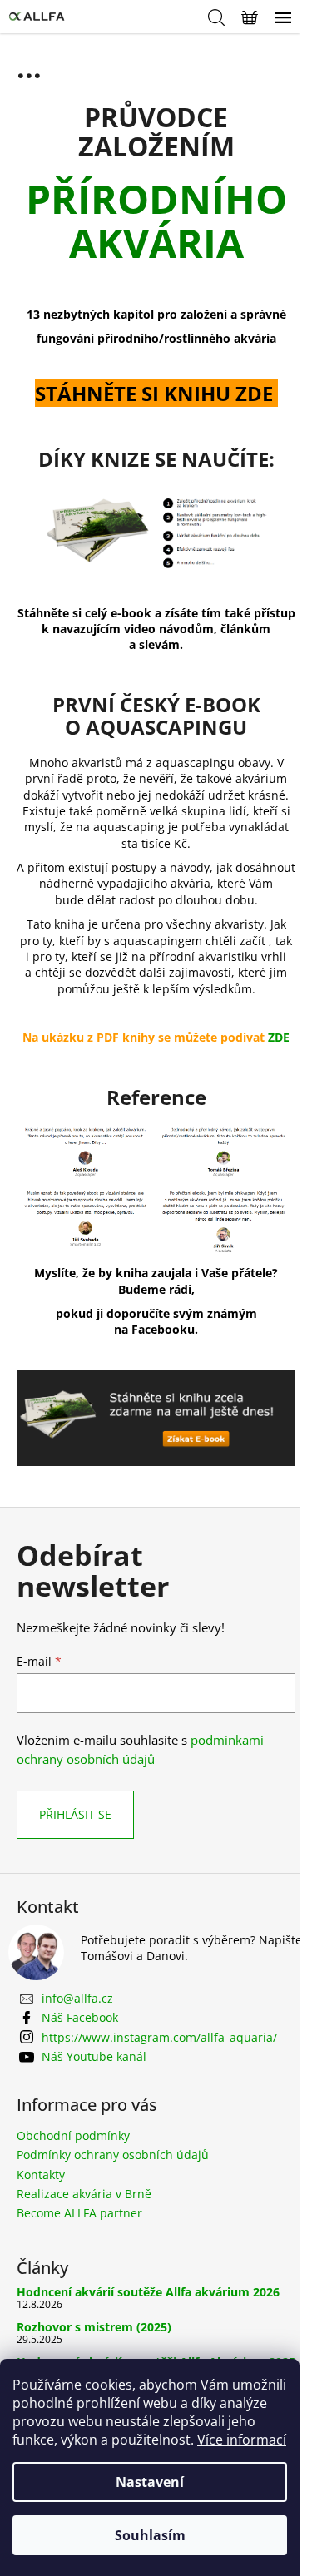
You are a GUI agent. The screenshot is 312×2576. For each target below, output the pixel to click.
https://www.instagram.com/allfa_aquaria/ (159, 2037)
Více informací (242, 2440)
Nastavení (150, 2482)
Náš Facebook (80, 2017)
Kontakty (41, 2175)
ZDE (279, 1037)
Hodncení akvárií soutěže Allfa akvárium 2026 (148, 2292)
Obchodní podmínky (73, 2135)
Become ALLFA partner (79, 2213)
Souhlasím (150, 2535)
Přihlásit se (75, 1814)
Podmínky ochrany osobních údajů (113, 2155)
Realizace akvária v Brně (84, 2194)
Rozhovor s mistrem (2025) (94, 2327)
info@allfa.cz (77, 1998)
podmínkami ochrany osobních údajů (140, 1749)
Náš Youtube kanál (94, 2056)
